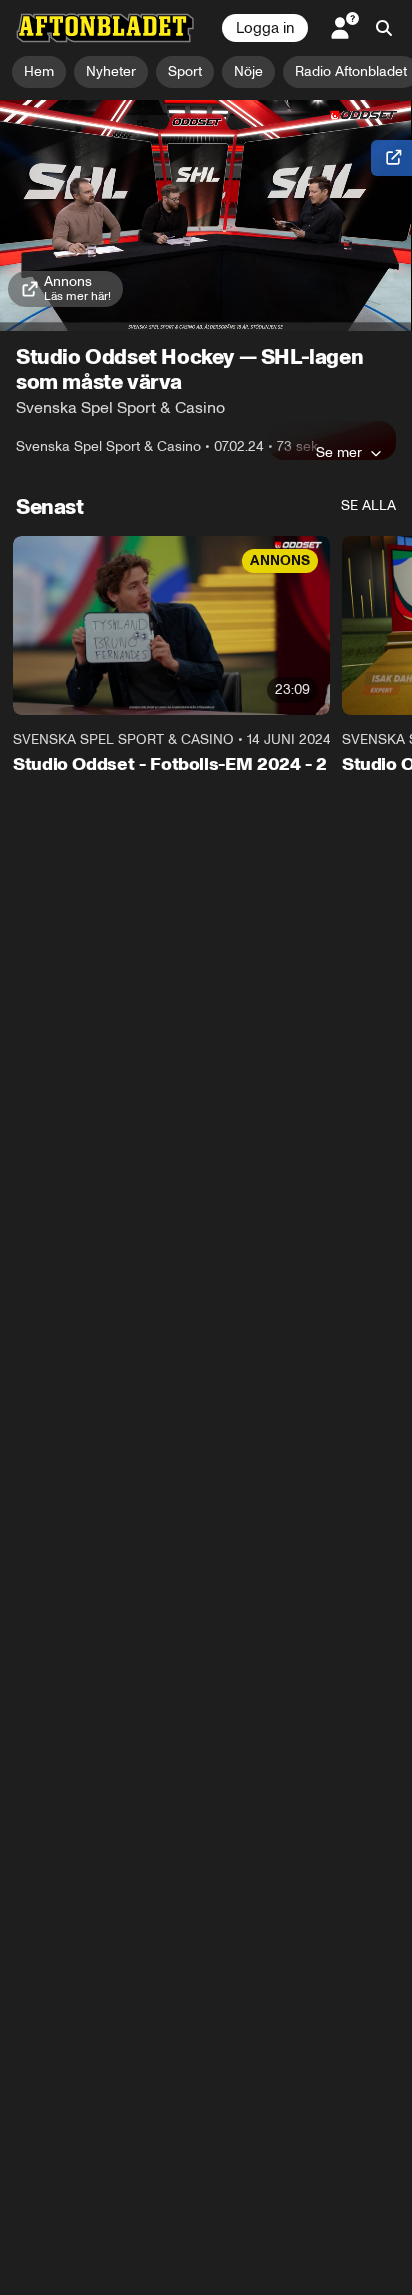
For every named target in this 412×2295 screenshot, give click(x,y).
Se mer (339, 452)
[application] (206, 216)
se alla (368, 505)
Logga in (265, 28)
